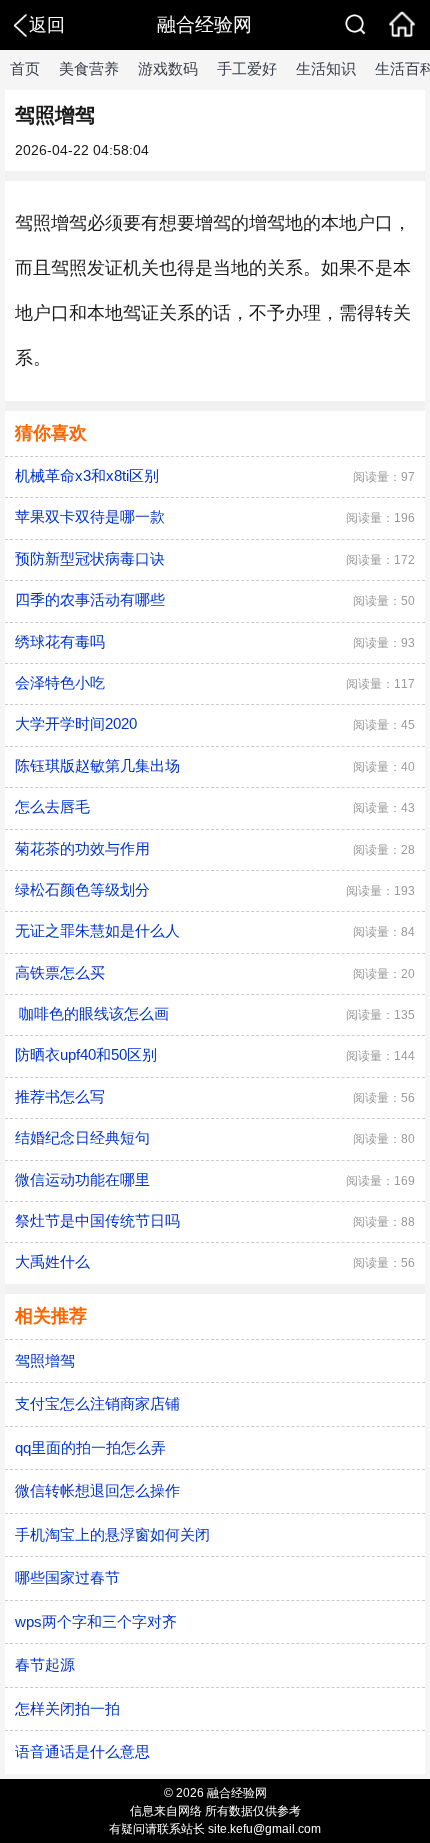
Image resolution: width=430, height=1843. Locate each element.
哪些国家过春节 (67, 1577)
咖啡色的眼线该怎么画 (92, 1013)
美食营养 (89, 68)
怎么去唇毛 (52, 806)
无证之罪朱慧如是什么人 (97, 930)
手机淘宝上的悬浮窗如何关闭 (112, 1534)
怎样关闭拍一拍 (67, 1708)
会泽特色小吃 (60, 682)
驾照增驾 (45, 1360)
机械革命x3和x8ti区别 (87, 475)
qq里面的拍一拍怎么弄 (90, 1447)
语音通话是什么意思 (82, 1751)
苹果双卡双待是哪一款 (90, 516)
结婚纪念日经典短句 (82, 1137)
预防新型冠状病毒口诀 (90, 558)
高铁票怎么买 (60, 972)
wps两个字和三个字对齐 (96, 1621)
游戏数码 (168, 68)
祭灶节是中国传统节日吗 (97, 1220)
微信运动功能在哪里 (82, 1179)
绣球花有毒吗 (60, 641)
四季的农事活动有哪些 (90, 599)
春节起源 (45, 1664)
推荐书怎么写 (60, 1096)
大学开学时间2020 (76, 723)
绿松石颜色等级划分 (82, 889)
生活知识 (326, 68)
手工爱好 (247, 68)
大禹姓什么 (52, 1261)
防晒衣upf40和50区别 (86, 1054)
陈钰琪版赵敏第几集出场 (97, 765)
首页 (25, 68)
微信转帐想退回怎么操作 (97, 1490)
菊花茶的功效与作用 (82, 848)
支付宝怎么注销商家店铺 (97, 1403)
